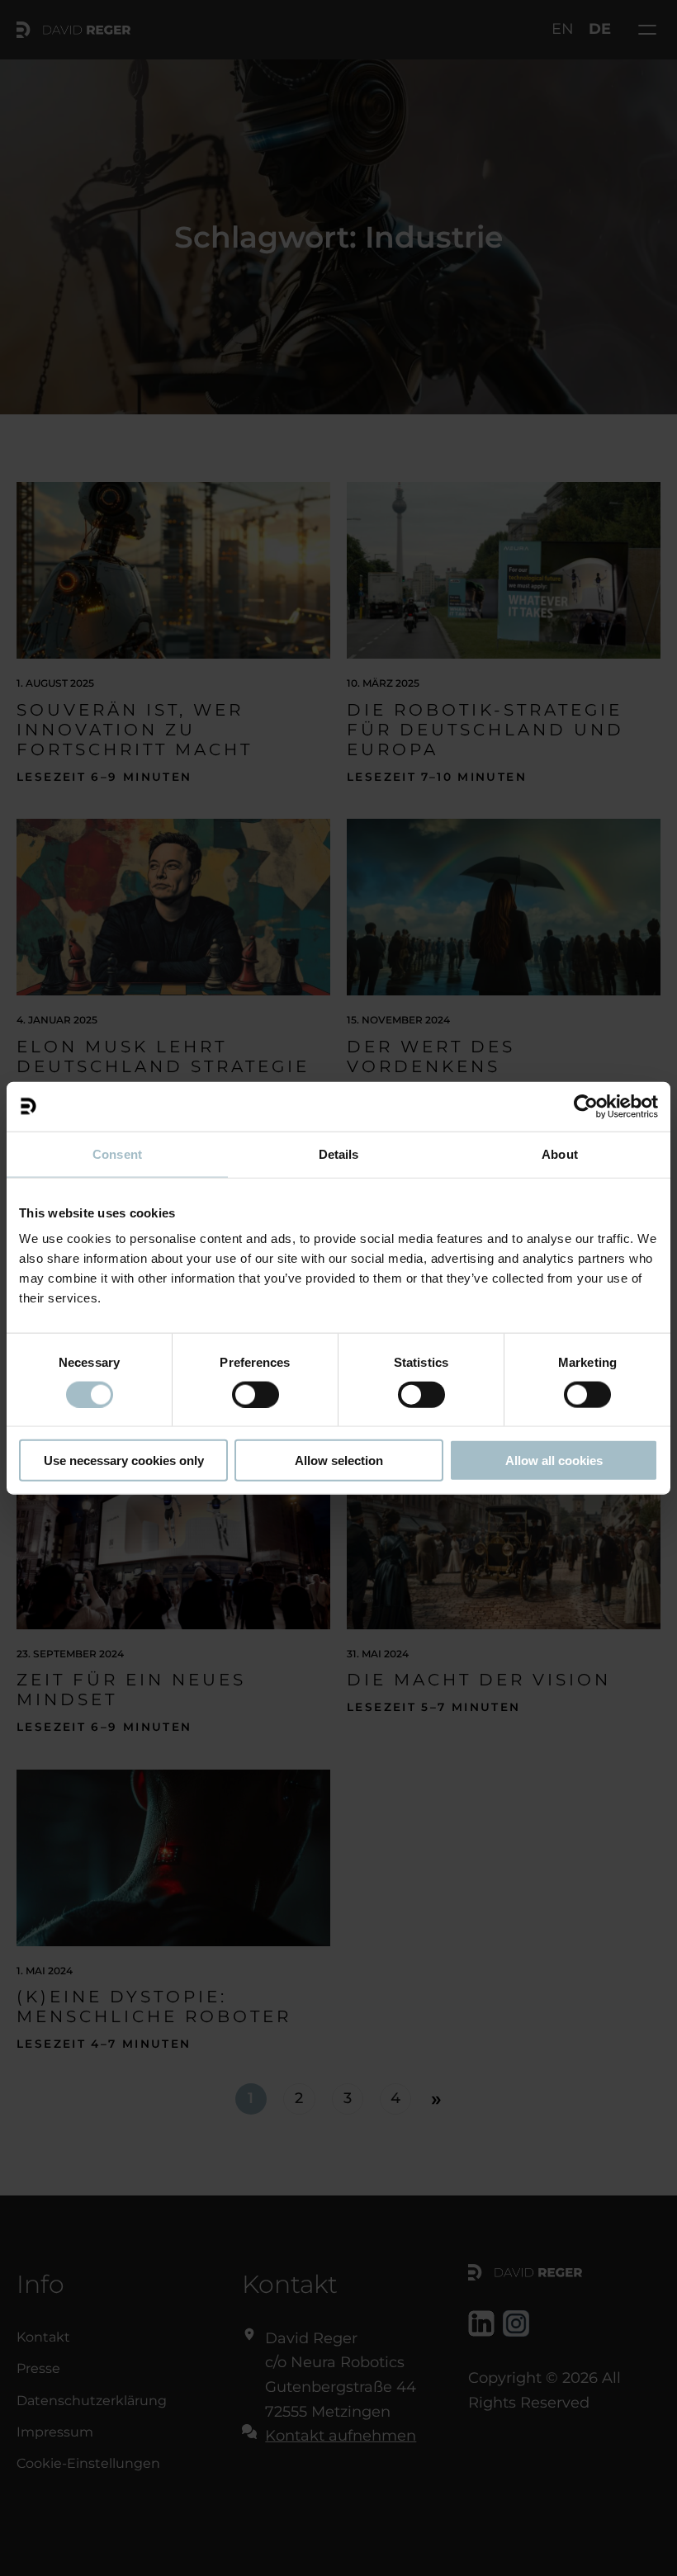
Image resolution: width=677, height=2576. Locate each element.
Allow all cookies (554, 1461)
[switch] (256, 1394)
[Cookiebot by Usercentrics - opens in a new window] (586, 1106)
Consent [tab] (117, 1153)
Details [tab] (339, 1153)
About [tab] (560, 1153)
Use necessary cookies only (124, 1461)
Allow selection (339, 1461)
